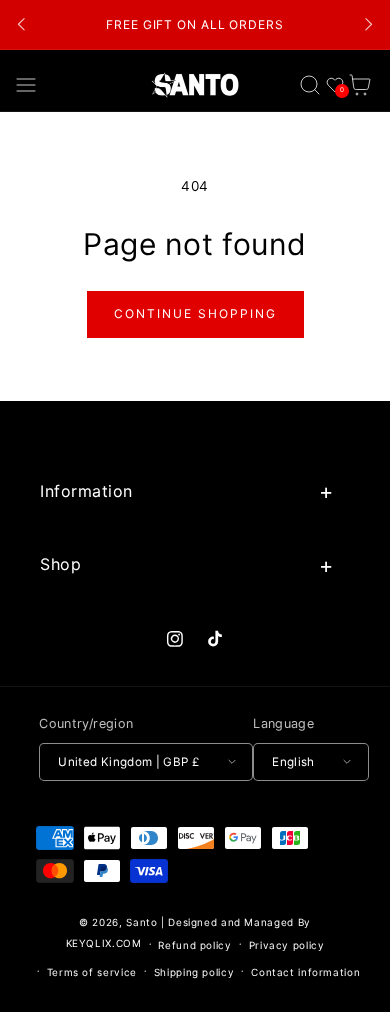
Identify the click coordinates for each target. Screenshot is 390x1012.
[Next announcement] (368, 25)
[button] (26, 84)
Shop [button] (60, 564)
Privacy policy (287, 945)
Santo (143, 922)
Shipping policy (194, 972)
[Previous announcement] (22, 25)
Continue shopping (195, 313)
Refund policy (194, 945)
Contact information (305, 972)
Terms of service (92, 972)
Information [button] (86, 491)
